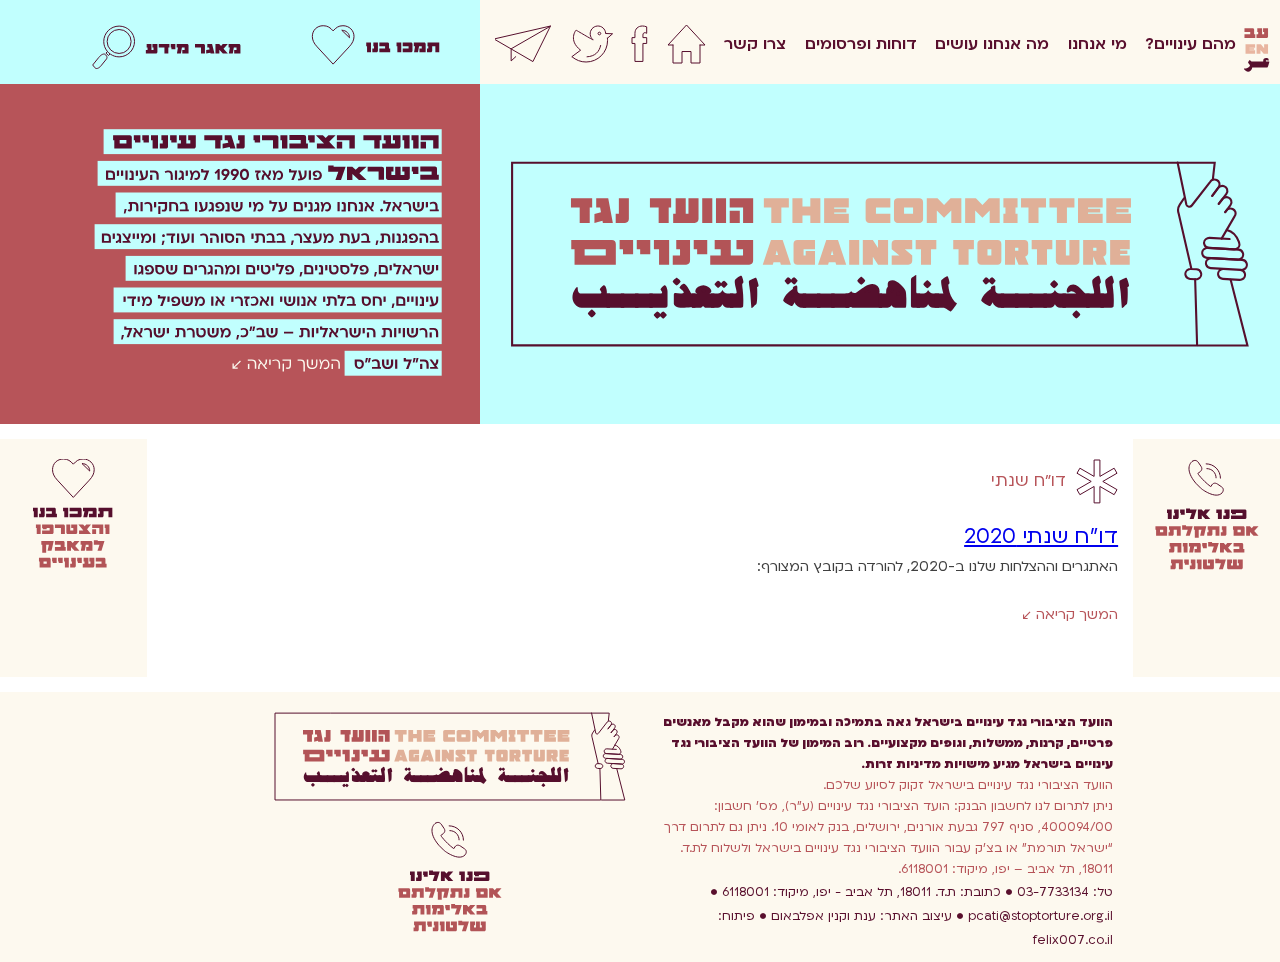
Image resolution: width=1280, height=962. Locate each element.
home (686, 50)
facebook (639, 50)
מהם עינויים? (1190, 44)
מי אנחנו (1097, 44)
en (1256, 50)
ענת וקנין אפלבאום (861, 916)
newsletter (523, 50)
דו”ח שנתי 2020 (1041, 536)
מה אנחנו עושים (992, 44)
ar (1256, 66)
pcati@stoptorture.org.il (1040, 916)
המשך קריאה (1075, 614)
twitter (592, 50)
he (1256, 34)
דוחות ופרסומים (861, 44)
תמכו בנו (375, 50)
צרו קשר (755, 44)
